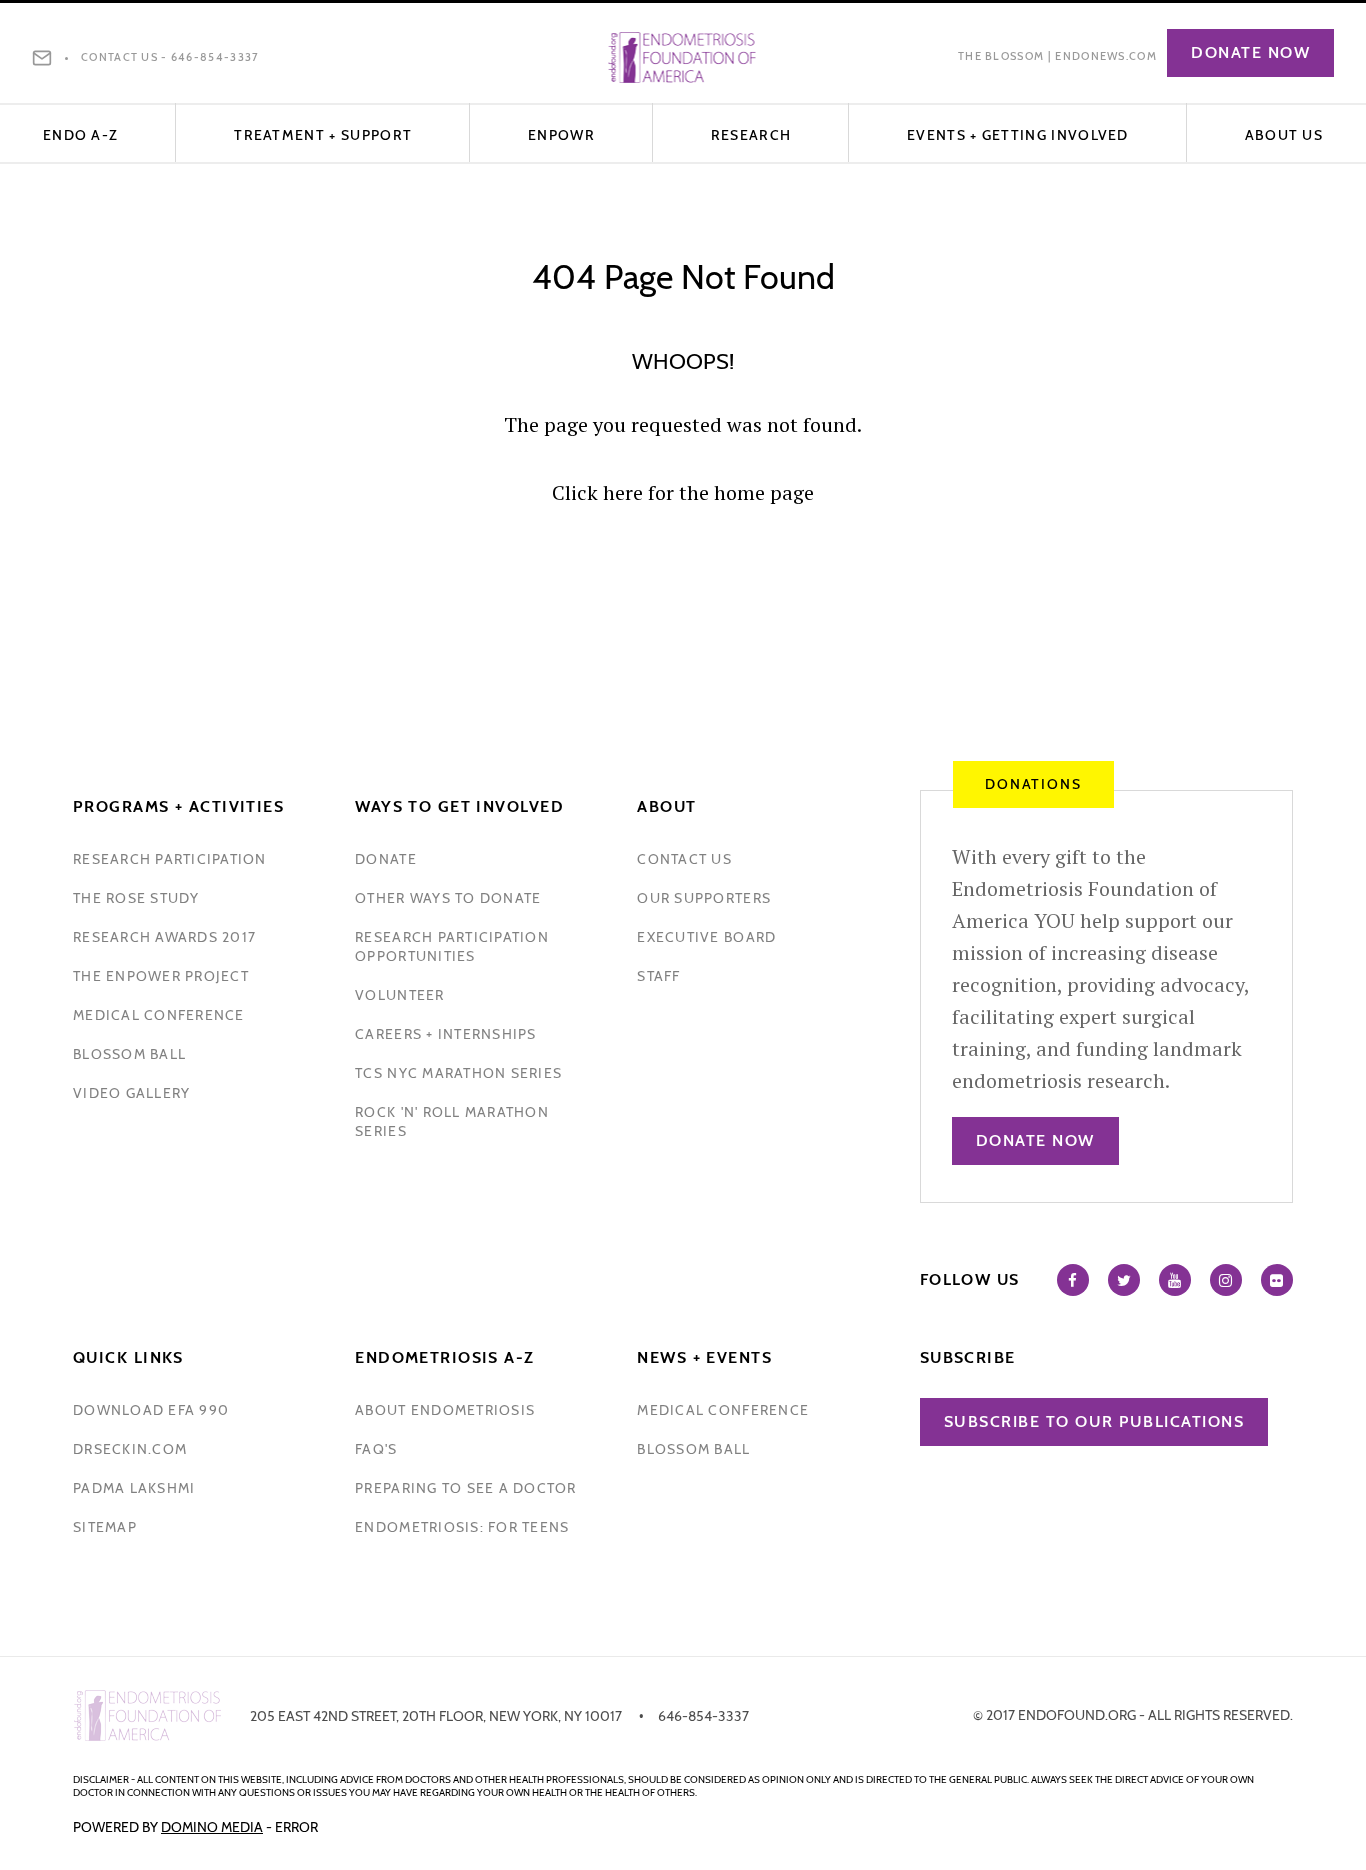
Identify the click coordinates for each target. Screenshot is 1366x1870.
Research (751, 135)
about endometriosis (445, 1410)
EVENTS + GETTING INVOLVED (1018, 135)
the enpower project (161, 976)
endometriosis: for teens (462, 1527)
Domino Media (212, 1827)
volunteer (399, 995)
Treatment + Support (323, 135)
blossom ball (129, 1054)
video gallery (131, 1093)
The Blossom (1001, 56)
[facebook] (1073, 1280)
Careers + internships (445, 1034)
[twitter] (1124, 1280)
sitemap (105, 1527)
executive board (706, 937)
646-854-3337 (215, 57)
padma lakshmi (134, 1488)
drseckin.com (130, 1449)
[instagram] (1226, 1280)
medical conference (159, 1015)
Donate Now (1250, 52)
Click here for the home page (683, 492)
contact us (684, 859)
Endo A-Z (80, 135)
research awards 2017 (164, 937)
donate (386, 859)
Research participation (170, 859)
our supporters (704, 898)
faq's (376, 1449)
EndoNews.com (1106, 56)
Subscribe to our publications (1094, 1421)
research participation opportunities (452, 946)
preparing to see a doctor (466, 1488)
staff (658, 976)
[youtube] (1175, 1280)
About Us (1284, 135)
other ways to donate (448, 898)
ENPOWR (561, 135)
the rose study (136, 898)
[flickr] (1277, 1280)
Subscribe (968, 1357)
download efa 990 (151, 1410)
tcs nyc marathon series (458, 1073)
